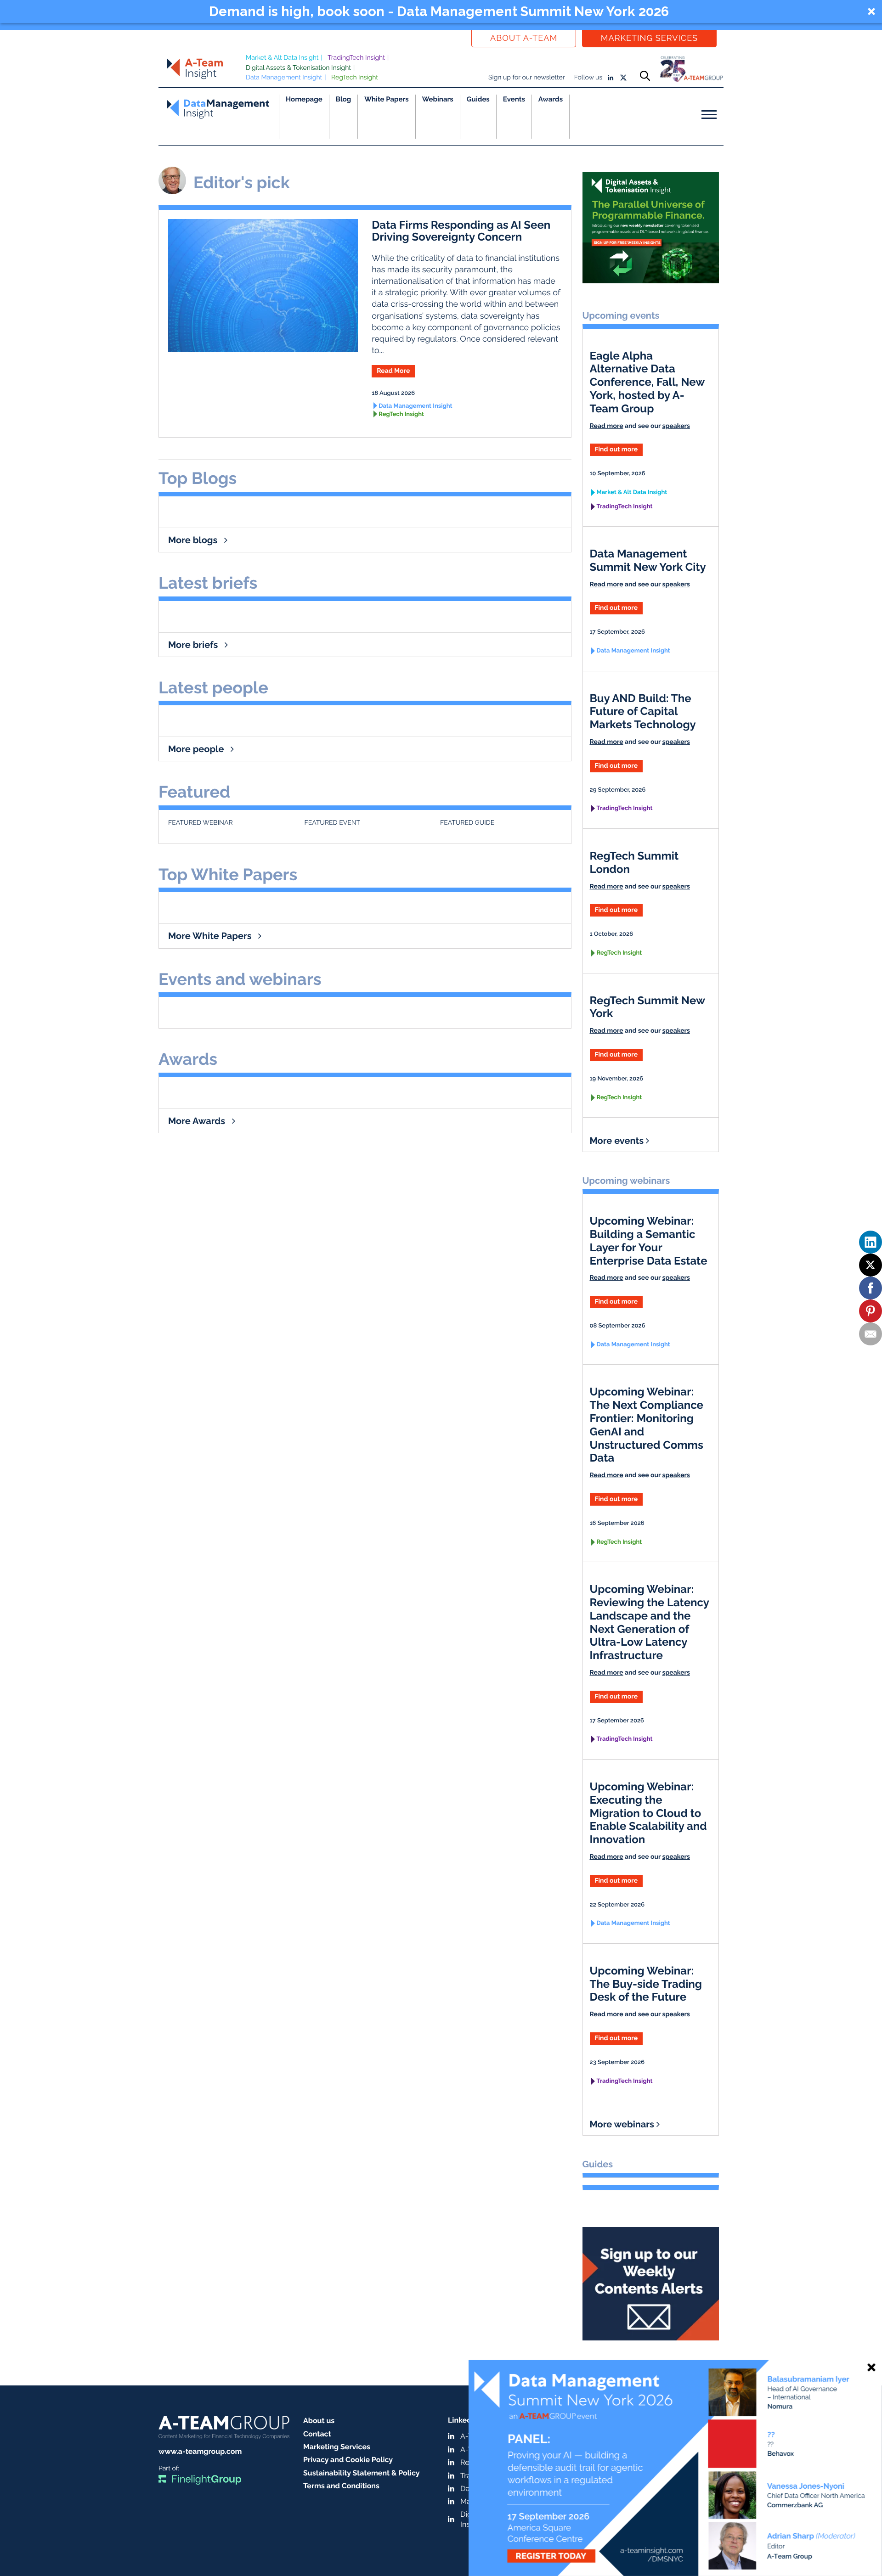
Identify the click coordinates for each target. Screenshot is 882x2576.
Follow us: (589, 78)
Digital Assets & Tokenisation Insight (298, 68)
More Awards (198, 1121)
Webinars (438, 99)
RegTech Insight (355, 78)
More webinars (623, 2124)
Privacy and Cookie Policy (348, 2460)
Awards (551, 99)
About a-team (524, 38)
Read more (607, 426)
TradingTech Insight (356, 58)
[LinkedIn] (871, 1242)
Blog (344, 99)
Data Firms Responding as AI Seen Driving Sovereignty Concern (461, 231)
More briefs (194, 645)
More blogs (194, 540)
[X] (871, 1265)
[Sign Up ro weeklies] (651, 2280)
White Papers (387, 99)
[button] (441, 11)
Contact (317, 2434)
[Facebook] (871, 1288)
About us (319, 2421)
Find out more (616, 450)
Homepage (304, 99)
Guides (478, 99)
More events (618, 1141)
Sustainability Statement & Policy (362, 2473)
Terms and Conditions (341, 2486)
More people (197, 749)
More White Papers (211, 936)
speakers (676, 426)
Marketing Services (649, 38)
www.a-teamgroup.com (200, 2451)
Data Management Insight (284, 78)
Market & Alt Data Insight (282, 58)
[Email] (871, 1334)
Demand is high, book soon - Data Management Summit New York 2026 (439, 11)
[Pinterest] (871, 1311)
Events (514, 99)
